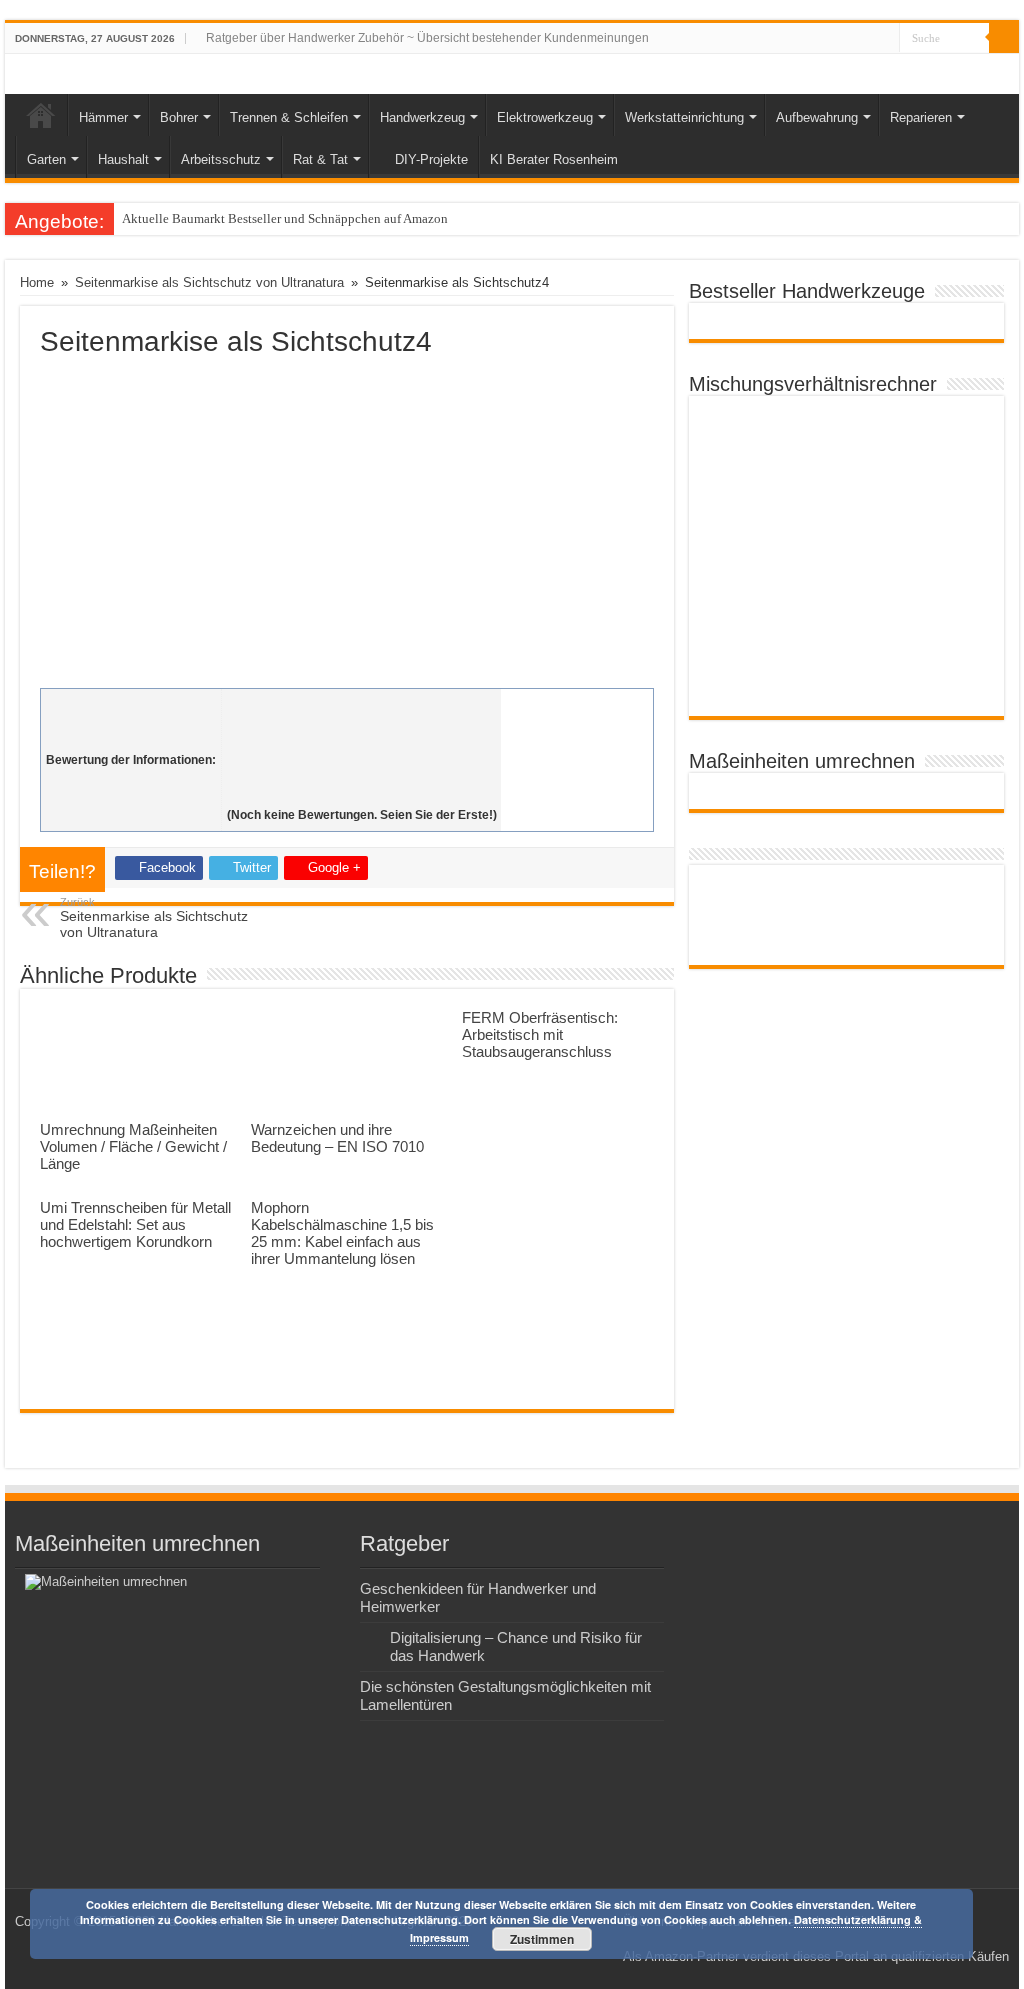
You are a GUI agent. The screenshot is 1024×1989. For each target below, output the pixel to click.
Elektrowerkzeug (545, 117)
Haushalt (123, 159)
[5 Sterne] (362, 793)
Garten (46, 159)
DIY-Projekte (431, 159)
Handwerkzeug (422, 117)
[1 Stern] (362, 705)
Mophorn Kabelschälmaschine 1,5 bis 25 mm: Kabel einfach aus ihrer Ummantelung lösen (342, 1233)
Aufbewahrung (817, 117)
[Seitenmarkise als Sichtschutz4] (347, 518)
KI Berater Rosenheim (554, 159)
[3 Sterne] (362, 749)
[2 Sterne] (362, 727)
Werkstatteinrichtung (684, 117)
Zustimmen (542, 1939)
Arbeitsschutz (221, 159)
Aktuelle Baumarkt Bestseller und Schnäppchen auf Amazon (285, 218)
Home (41, 115)
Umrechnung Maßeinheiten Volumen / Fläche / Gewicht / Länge (133, 1146)
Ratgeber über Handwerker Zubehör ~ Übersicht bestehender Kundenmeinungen (427, 38)
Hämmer (103, 117)
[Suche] (1004, 38)
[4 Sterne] (362, 771)
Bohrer (179, 117)
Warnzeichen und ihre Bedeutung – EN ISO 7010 (337, 1138)
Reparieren (921, 117)
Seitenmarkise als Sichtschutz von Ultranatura (209, 282)
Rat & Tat (320, 159)
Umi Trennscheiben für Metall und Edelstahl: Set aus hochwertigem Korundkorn (135, 1224)
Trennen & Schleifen (289, 117)
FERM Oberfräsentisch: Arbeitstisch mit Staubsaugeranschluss (540, 1034)
